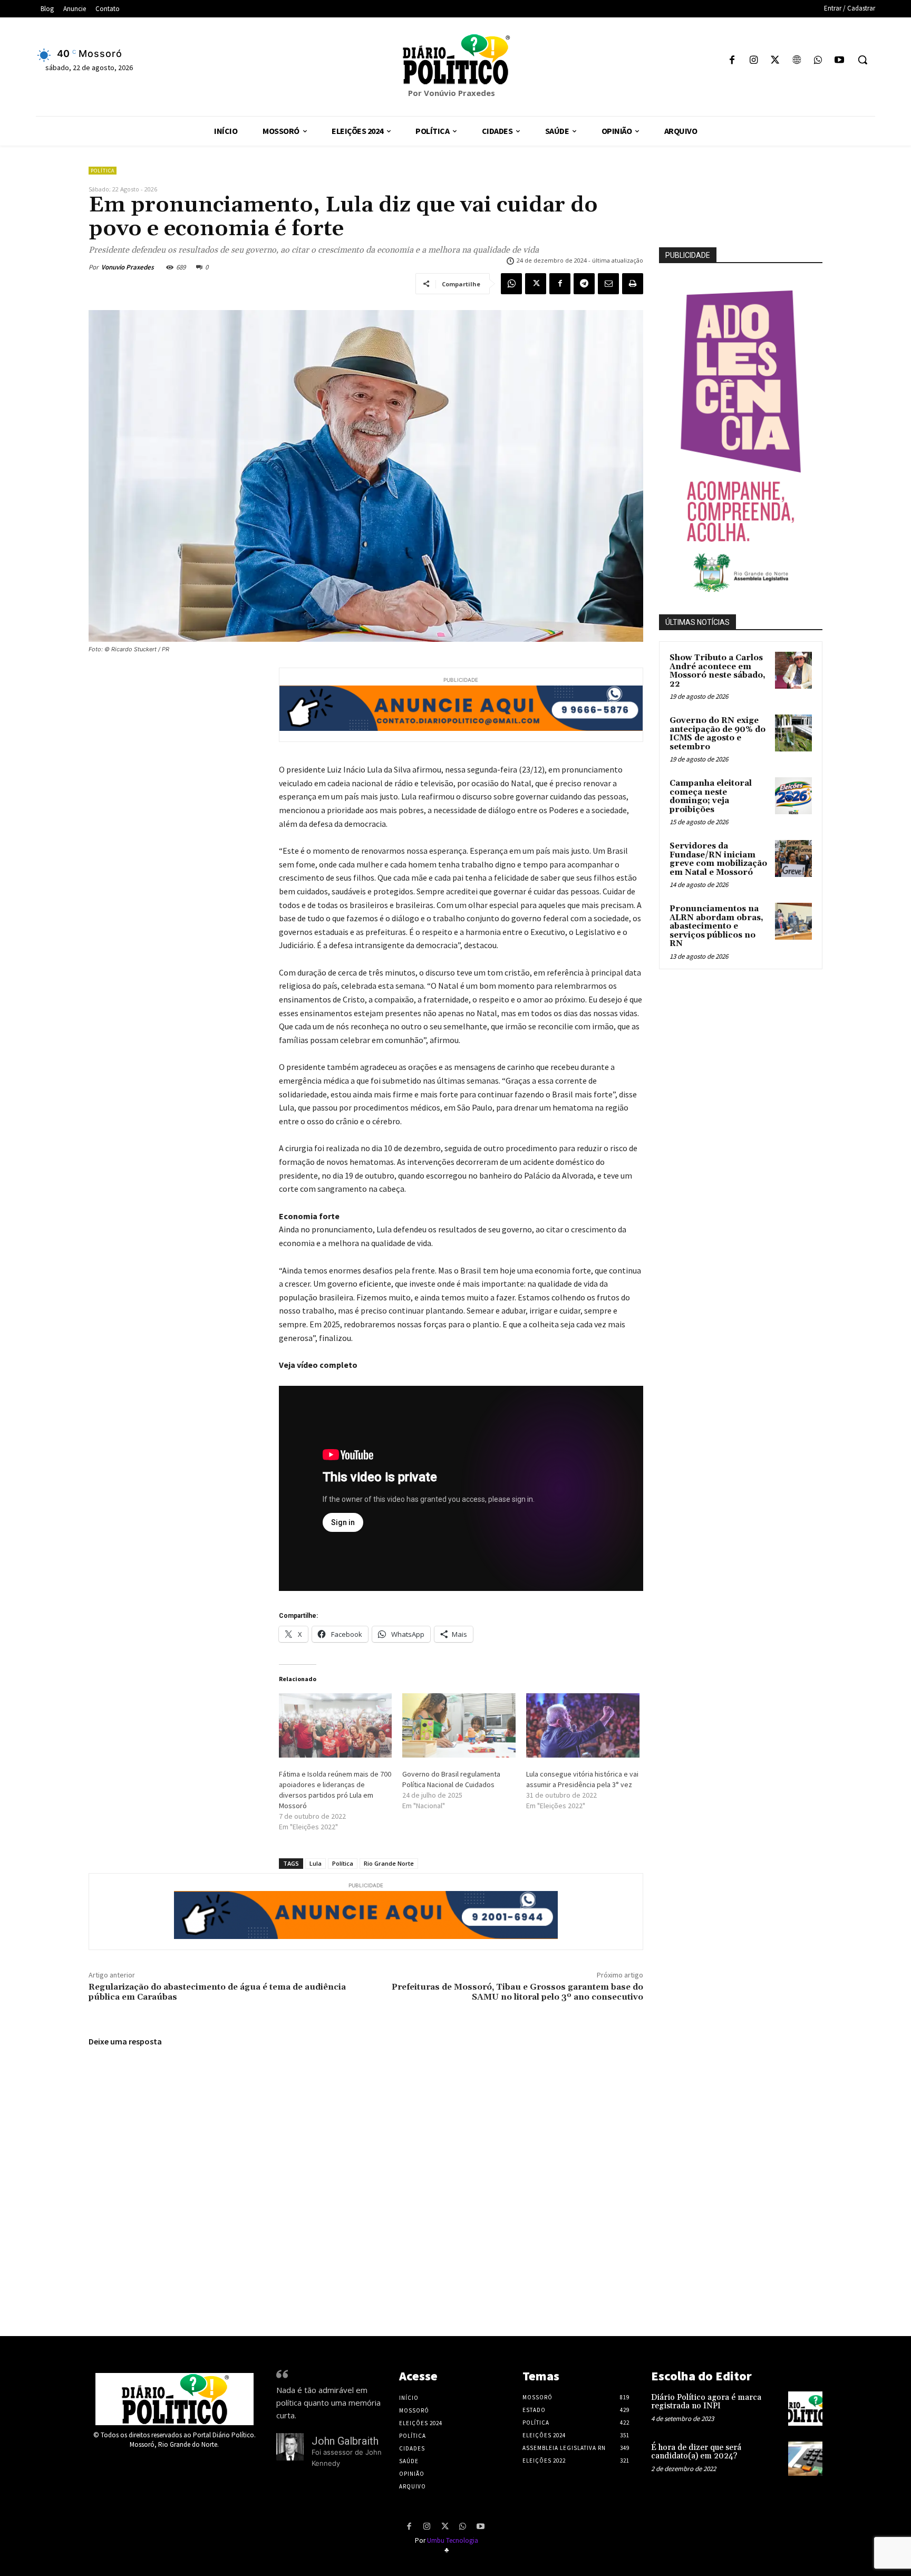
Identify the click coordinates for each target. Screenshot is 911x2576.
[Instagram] (754, 61)
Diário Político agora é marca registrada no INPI (706, 2402)
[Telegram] (584, 284)
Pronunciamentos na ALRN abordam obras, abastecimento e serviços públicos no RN (716, 926)
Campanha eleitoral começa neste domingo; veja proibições (711, 797)
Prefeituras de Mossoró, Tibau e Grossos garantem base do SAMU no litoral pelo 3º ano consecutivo (517, 1992)
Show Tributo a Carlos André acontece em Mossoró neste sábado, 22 (718, 671)
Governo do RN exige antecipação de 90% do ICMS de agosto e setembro (718, 734)
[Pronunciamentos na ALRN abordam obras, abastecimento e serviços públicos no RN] (793, 921)
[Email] (608, 284)
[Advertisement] (764, 1091)
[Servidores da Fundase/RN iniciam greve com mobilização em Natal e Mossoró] (793, 858)
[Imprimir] (633, 284)
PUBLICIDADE (688, 255)
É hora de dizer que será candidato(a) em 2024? (696, 2452)
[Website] (796, 61)
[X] (775, 61)
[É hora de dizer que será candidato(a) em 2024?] (805, 2459)
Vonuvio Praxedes (128, 267)
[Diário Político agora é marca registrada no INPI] (805, 2409)
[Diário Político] (455, 59)
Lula (316, 1863)
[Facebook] (732, 61)
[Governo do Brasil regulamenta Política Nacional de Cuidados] (459, 1726)
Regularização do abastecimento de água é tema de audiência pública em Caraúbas (217, 1992)
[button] (862, 60)
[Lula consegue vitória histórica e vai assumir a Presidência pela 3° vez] (583, 1726)
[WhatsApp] (818, 61)
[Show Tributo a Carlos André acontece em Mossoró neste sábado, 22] (793, 670)
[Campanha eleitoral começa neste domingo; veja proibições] (793, 796)
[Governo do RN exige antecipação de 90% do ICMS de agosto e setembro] (793, 733)
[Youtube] (839, 61)
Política (103, 171)
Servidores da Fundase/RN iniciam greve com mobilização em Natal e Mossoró (718, 859)
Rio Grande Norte (389, 1863)
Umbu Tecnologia (453, 2540)
